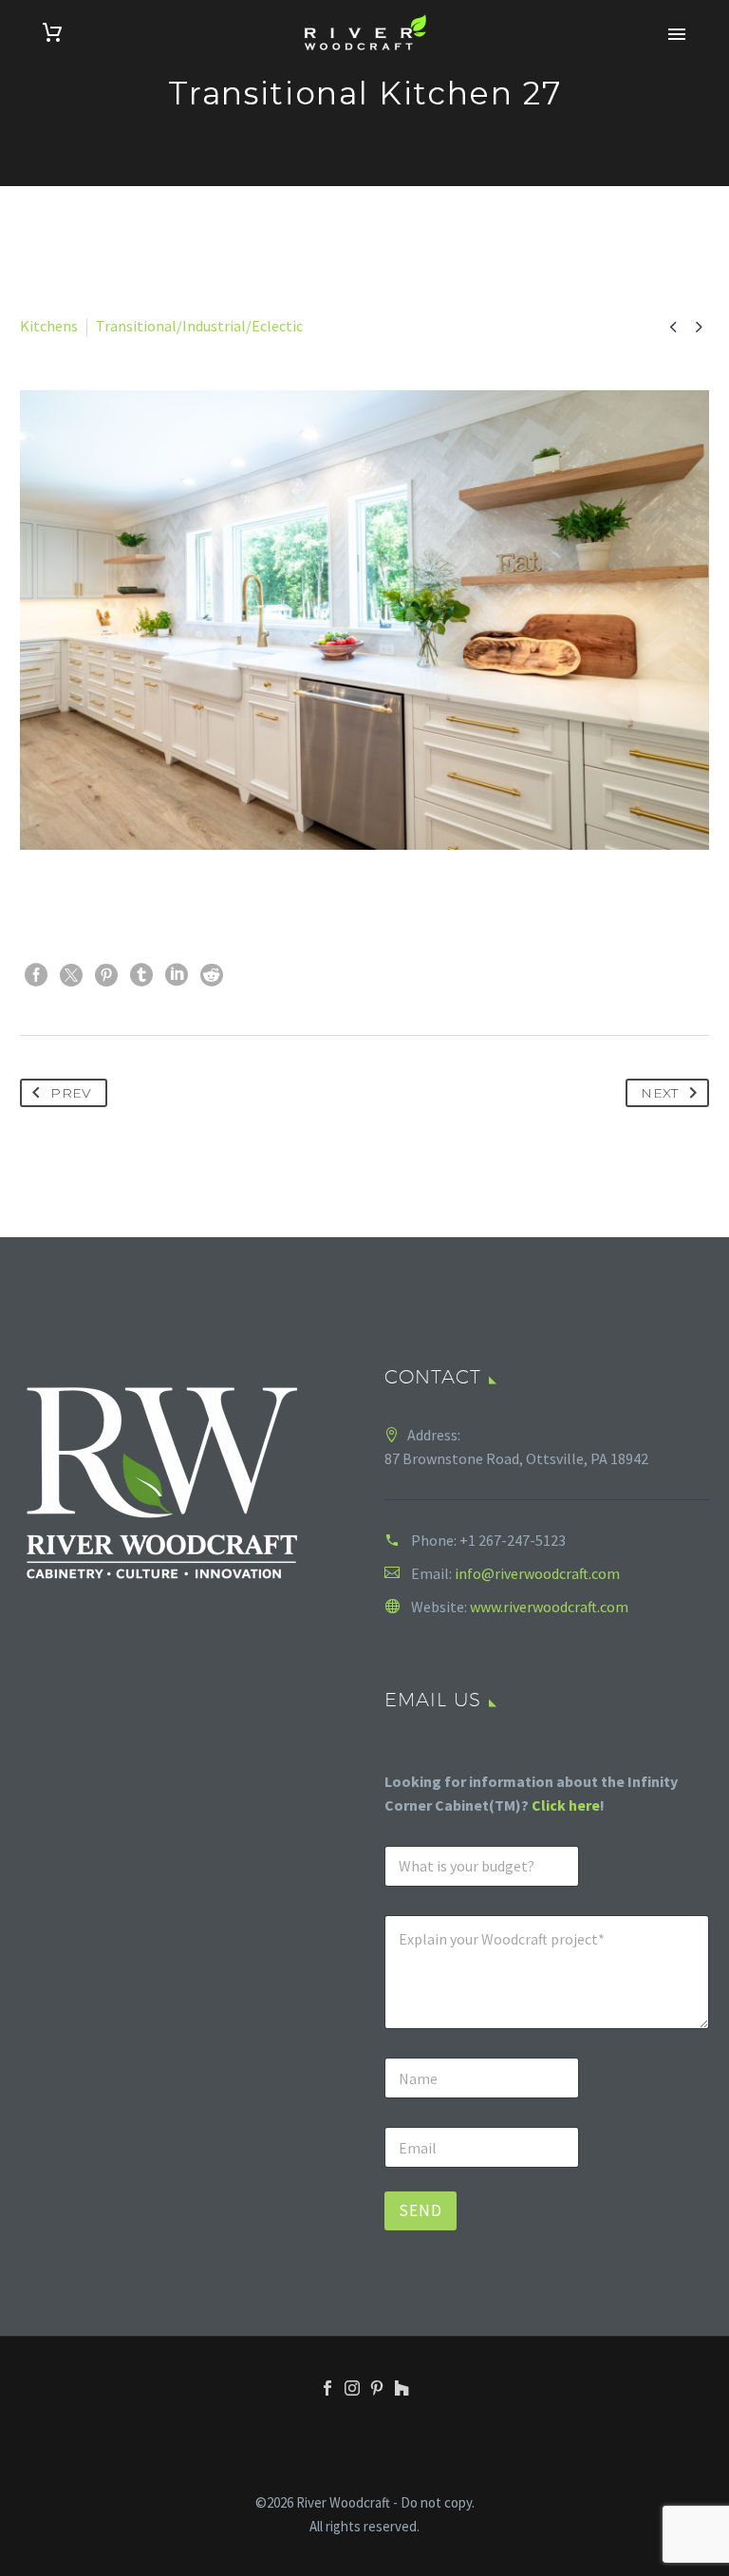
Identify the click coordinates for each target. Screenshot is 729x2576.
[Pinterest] (106, 975)
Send (421, 2210)
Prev (71, 1093)
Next (659, 1093)
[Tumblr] (141, 975)
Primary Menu (677, 34)
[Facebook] (36, 975)
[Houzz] (402, 2388)
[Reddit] (212, 975)
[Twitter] (71, 975)
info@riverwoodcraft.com (537, 1573)
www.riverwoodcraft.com (549, 1607)
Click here (566, 1805)
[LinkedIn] (177, 975)
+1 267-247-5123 (513, 1540)
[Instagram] (352, 2388)
